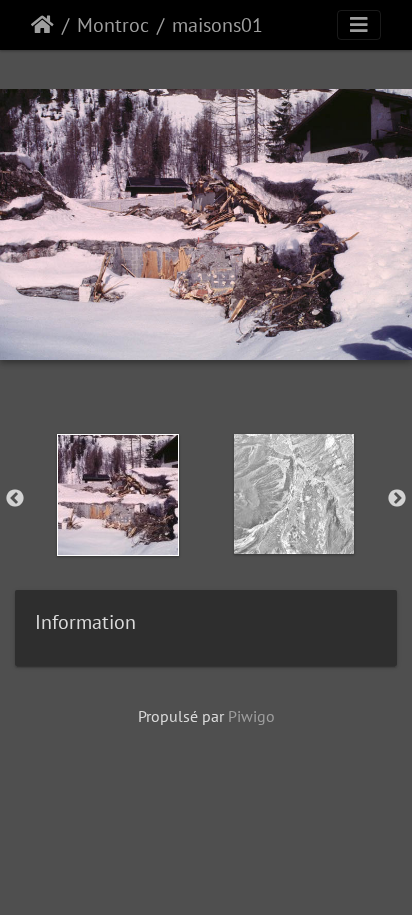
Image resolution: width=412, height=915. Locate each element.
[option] (118, 495)
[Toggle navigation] (359, 25)
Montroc (113, 25)
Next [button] (397, 499)
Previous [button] (15, 499)
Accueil (42, 25)
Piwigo (251, 716)
